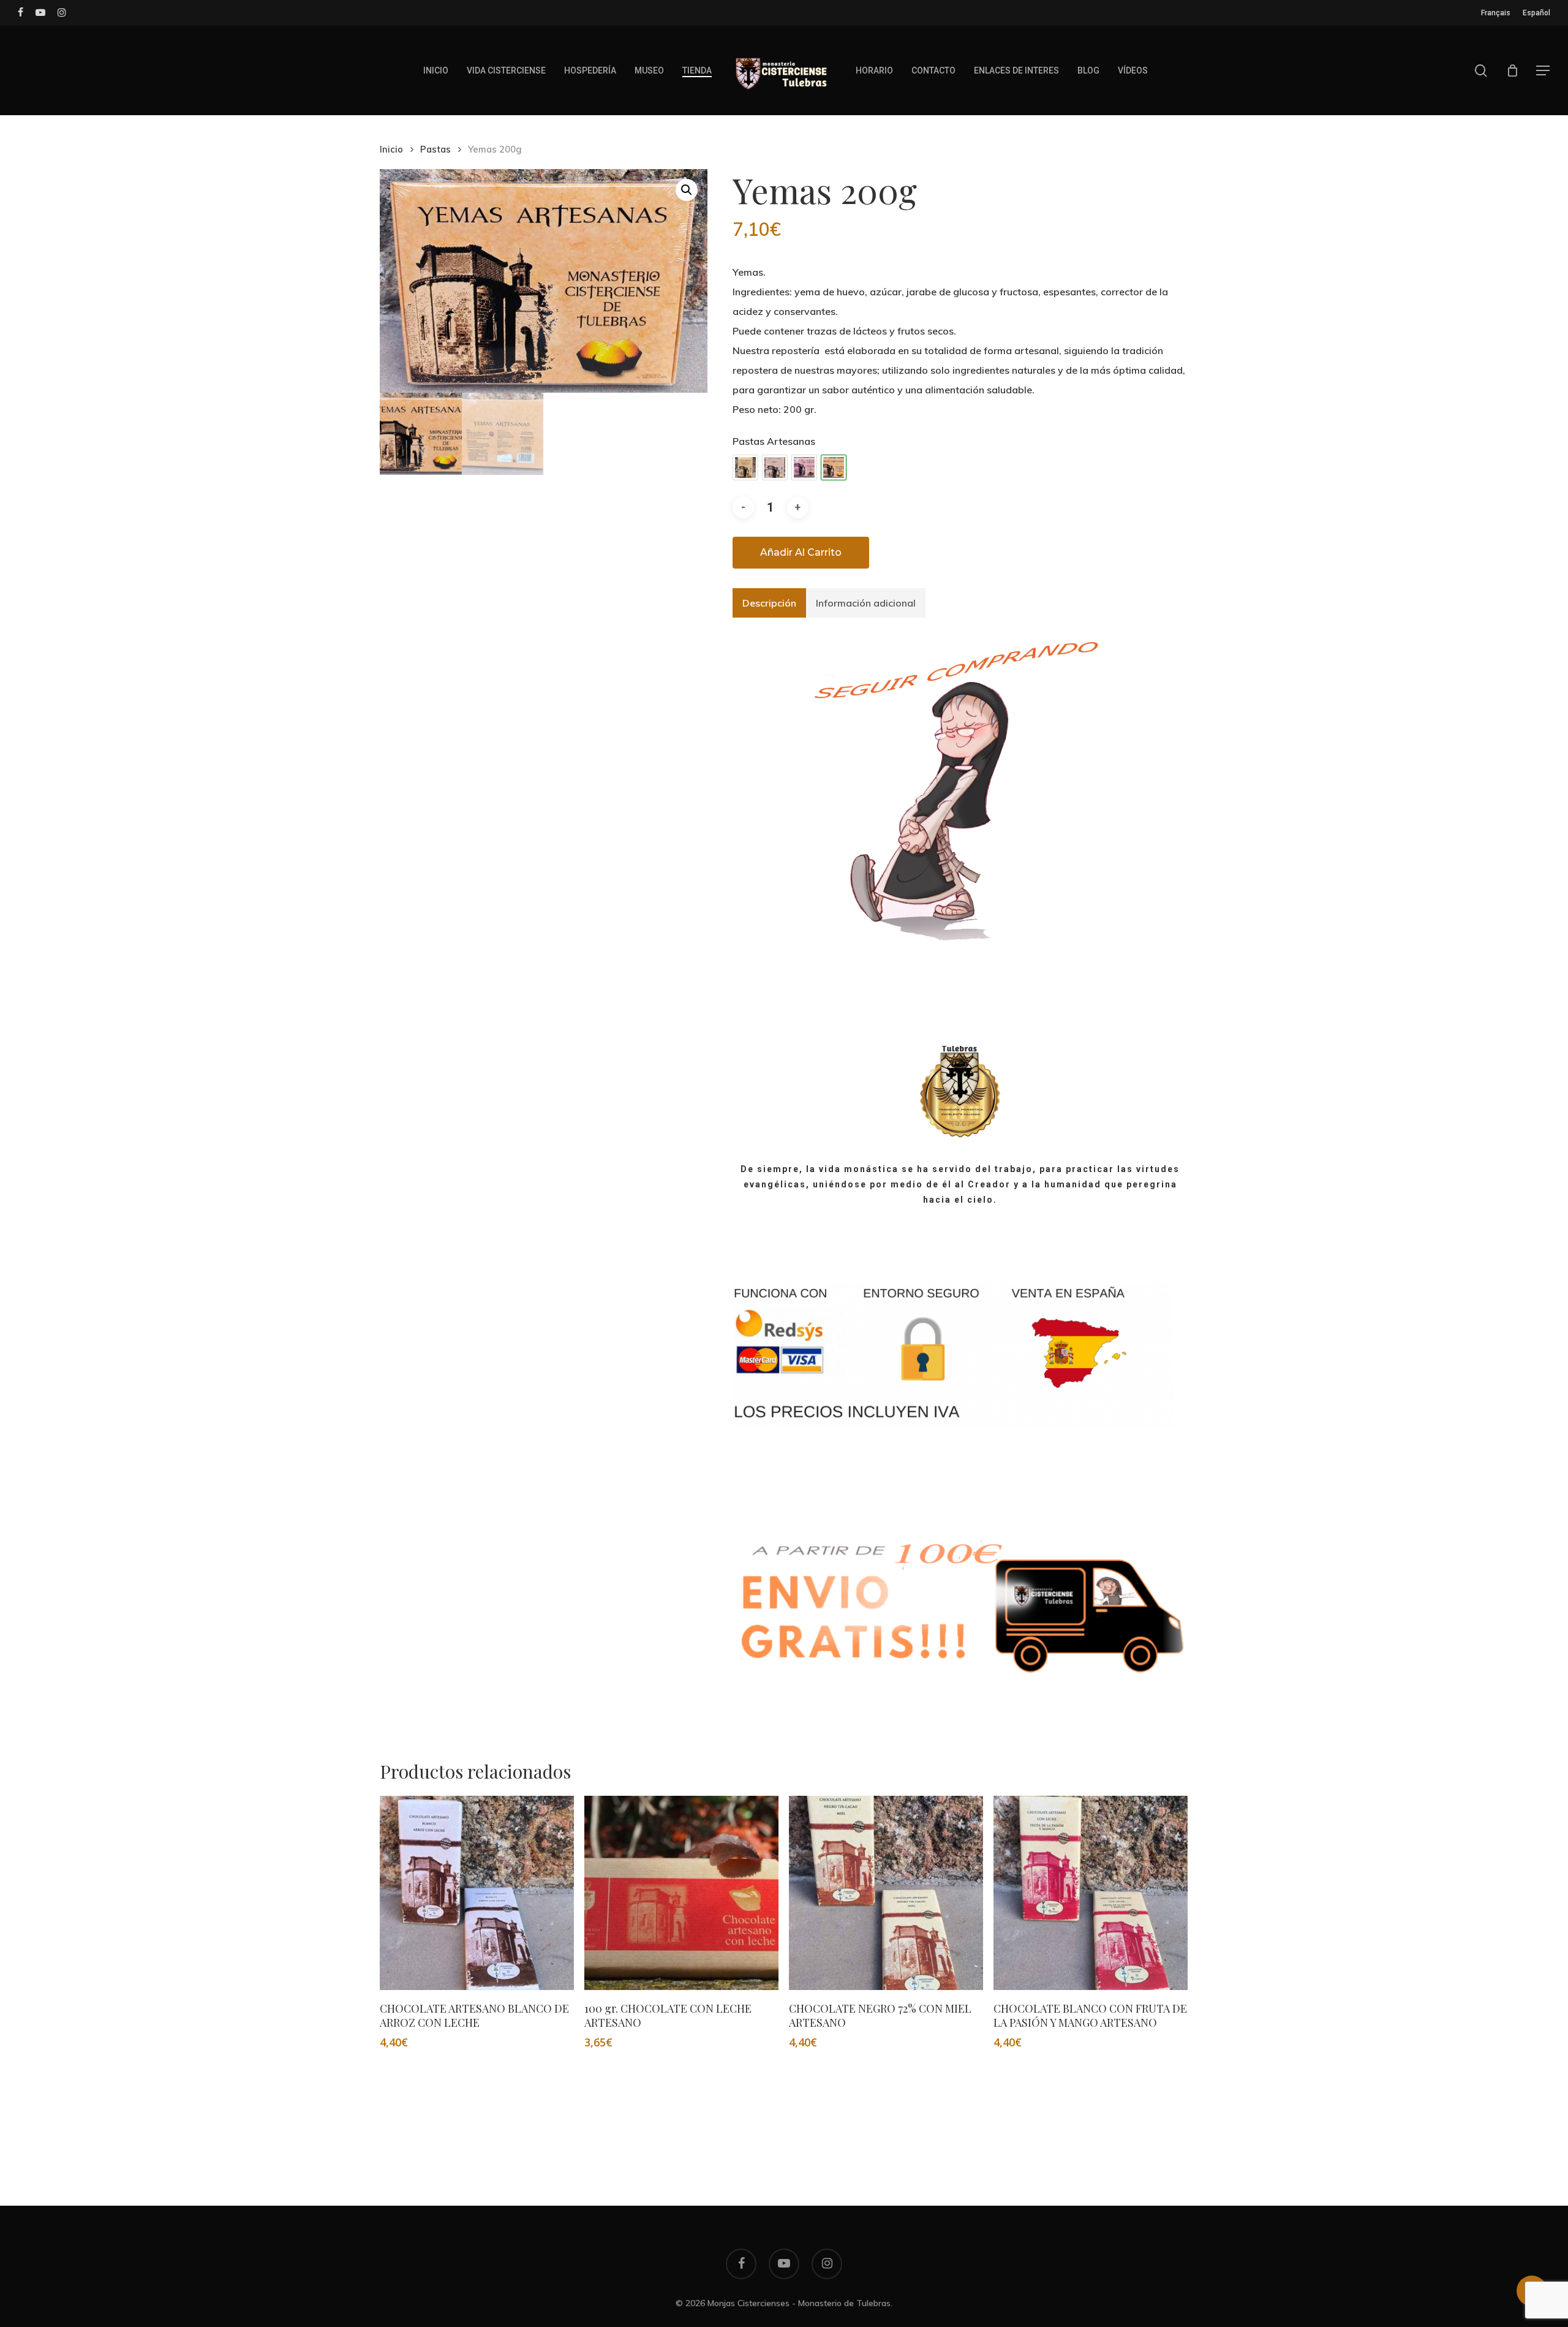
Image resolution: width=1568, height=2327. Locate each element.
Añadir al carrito (801, 552)
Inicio (391, 149)
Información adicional (866, 603)
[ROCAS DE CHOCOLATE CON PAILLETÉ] (804, 467)
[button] (1543, 71)
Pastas (435, 149)
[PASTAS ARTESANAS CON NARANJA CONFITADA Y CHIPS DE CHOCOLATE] (745, 467)
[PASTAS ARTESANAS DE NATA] (775, 467)
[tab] (769, 603)
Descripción (769, 603)
